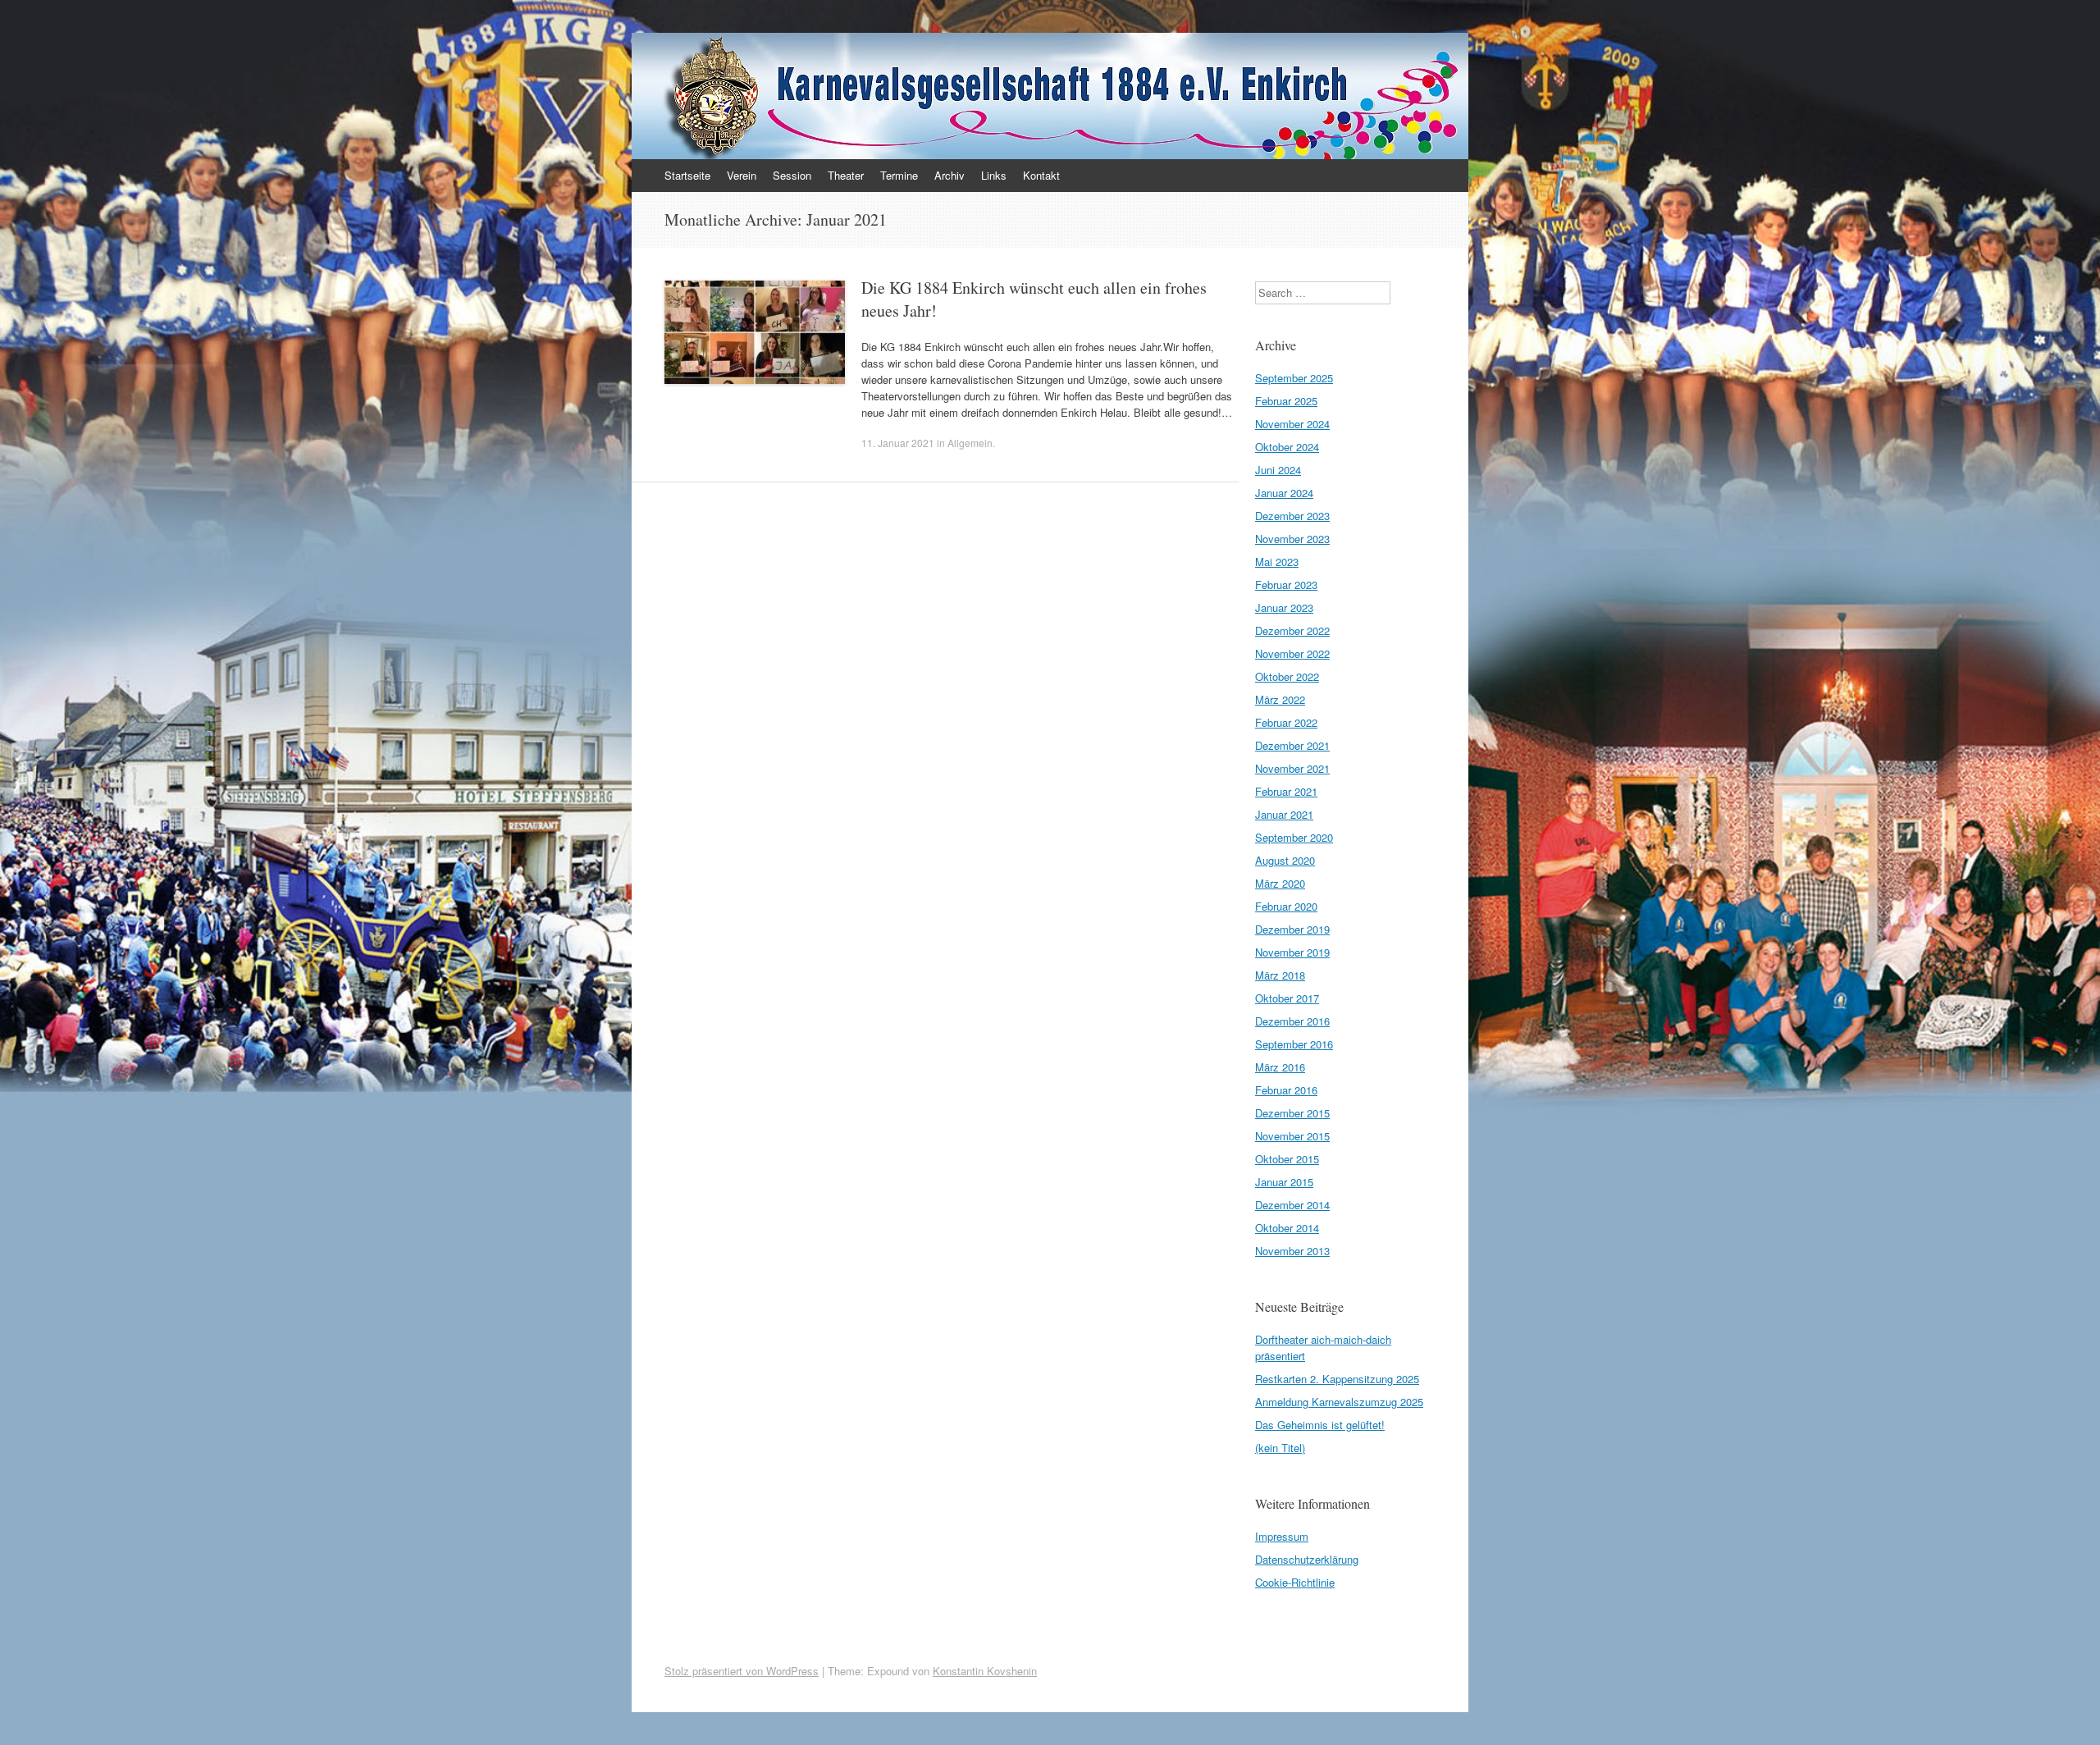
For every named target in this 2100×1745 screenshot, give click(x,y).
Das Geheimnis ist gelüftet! (1320, 1425)
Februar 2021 (1286, 791)
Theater (846, 175)
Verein (742, 175)
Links (994, 175)
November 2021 (1292, 768)
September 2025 (1294, 378)
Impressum (1282, 1536)
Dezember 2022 (1292, 630)
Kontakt (1041, 175)
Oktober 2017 (1287, 998)
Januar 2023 (1284, 608)
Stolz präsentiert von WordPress (742, 1671)
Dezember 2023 (1292, 516)
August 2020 (1285, 860)
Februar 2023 (1286, 585)
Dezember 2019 (1292, 929)
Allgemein (970, 443)
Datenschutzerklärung (1307, 1559)
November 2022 (1292, 653)
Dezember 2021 (1292, 745)
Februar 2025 (1286, 401)
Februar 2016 (1286, 1090)
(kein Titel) (1280, 1448)
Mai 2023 (1277, 562)
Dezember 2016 (1292, 1021)
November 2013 (1292, 1251)
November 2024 (1292, 424)
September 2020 (1294, 837)
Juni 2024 (1278, 470)
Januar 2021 (1284, 814)
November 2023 (1292, 539)
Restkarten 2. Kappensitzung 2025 (1337, 1379)
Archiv (950, 175)
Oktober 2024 (1287, 447)
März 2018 (1280, 975)
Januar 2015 (1284, 1182)
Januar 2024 (1284, 493)
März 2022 (1280, 699)
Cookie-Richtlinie (1295, 1582)
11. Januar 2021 (898, 443)
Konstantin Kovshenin (985, 1671)
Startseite (687, 175)
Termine (899, 175)
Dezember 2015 (1292, 1113)
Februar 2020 (1286, 906)
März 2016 (1280, 1067)
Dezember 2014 (1292, 1205)
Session (792, 175)
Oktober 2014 (1287, 1228)
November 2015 (1292, 1136)
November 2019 (1292, 952)
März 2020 (1280, 883)
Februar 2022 (1286, 722)
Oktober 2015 (1287, 1159)
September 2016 (1294, 1044)
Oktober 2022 (1287, 676)
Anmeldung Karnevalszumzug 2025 (1339, 1402)
